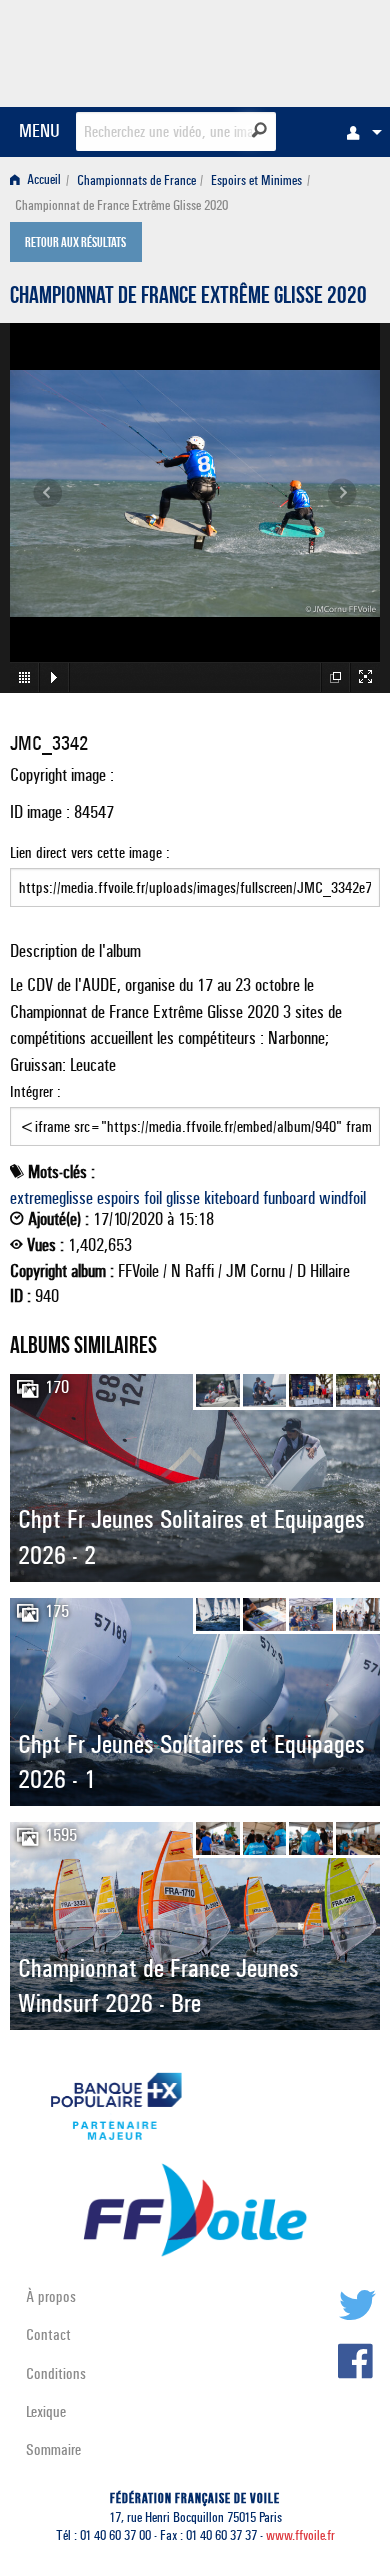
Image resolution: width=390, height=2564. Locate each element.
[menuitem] (359, 132)
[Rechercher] (259, 130)
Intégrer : (35, 1091)
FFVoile (285, 50)
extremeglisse (51, 1198)
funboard (289, 1198)
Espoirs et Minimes (256, 180)
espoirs (118, 1198)
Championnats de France (136, 180)
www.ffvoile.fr (300, 2535)
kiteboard (231, 1198)
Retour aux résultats (75, 244)
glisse (183, 1198)
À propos (51, 2296)
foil (153, 1198)
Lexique (46, 2411)
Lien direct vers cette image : (90, 852)
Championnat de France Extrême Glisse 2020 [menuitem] (121, 205)
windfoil (342, 1198)
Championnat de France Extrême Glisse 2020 (188, 298)
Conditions (56, 2373)
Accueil (42, 180)
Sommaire (53, 2449)
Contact (48, 2334)
